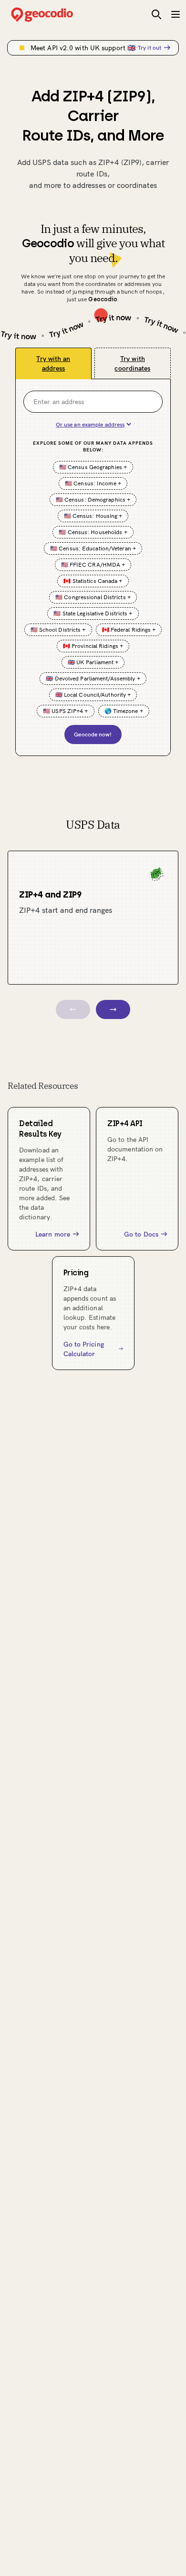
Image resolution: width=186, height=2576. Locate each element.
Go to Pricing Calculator (84, 1349)
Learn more (53, 1234)
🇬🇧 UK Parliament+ (93, 662)
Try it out (150, 48)
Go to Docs (141, 1234)
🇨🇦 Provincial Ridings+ (93, 646)
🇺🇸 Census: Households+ (93, 532)
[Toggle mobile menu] (176, 14)
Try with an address (53, 363)
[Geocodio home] (56, 15)
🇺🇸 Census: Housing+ (93, 516)
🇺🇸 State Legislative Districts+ (93, 613)
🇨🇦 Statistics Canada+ (93, 581)
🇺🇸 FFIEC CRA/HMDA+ (93, 565)
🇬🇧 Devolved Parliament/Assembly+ (93, 678)
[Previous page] (73, 1009)
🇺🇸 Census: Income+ (93, 483)
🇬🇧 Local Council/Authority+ (93, 695)
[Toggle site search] (156, 14)
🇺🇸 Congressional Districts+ (93, 597)
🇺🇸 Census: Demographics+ (93, 499)
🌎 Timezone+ (124, 711)
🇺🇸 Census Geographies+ (93, 467)
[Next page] (113, 1009)
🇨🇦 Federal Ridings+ (129, 630)
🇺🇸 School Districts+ (58, 630)
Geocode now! (93, 734)
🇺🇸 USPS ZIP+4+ (65, 711)
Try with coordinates (132, 363)
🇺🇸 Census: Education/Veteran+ (93, 548)
